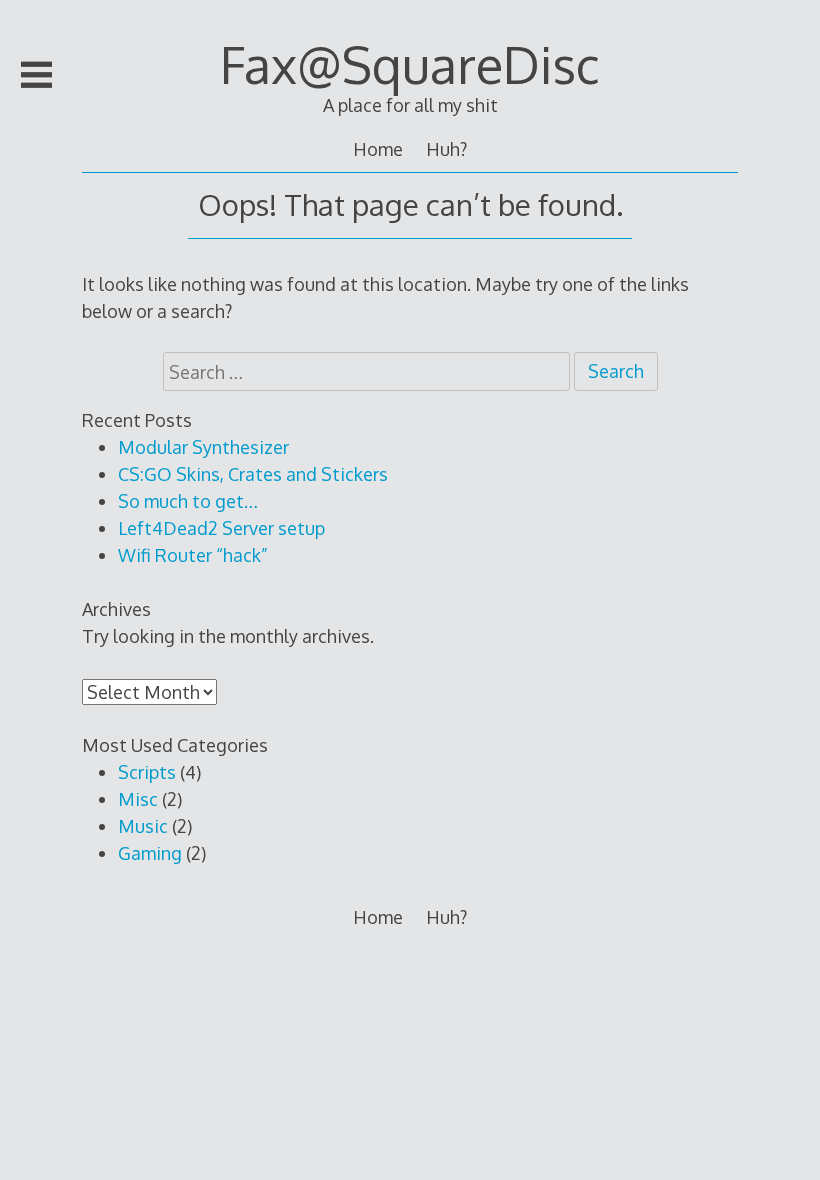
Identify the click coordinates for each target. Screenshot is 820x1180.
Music (143, 826)
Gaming (150, 853)
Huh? (446, 149)
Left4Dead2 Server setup (221, 528)
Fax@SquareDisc (410, 64)
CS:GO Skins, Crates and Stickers (253, 474)
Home (378, 149)
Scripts (147, 772)
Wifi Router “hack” (193, 555)
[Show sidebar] (37, 75)
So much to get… (188, 501)
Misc (138, 799)
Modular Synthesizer (203, 447)
